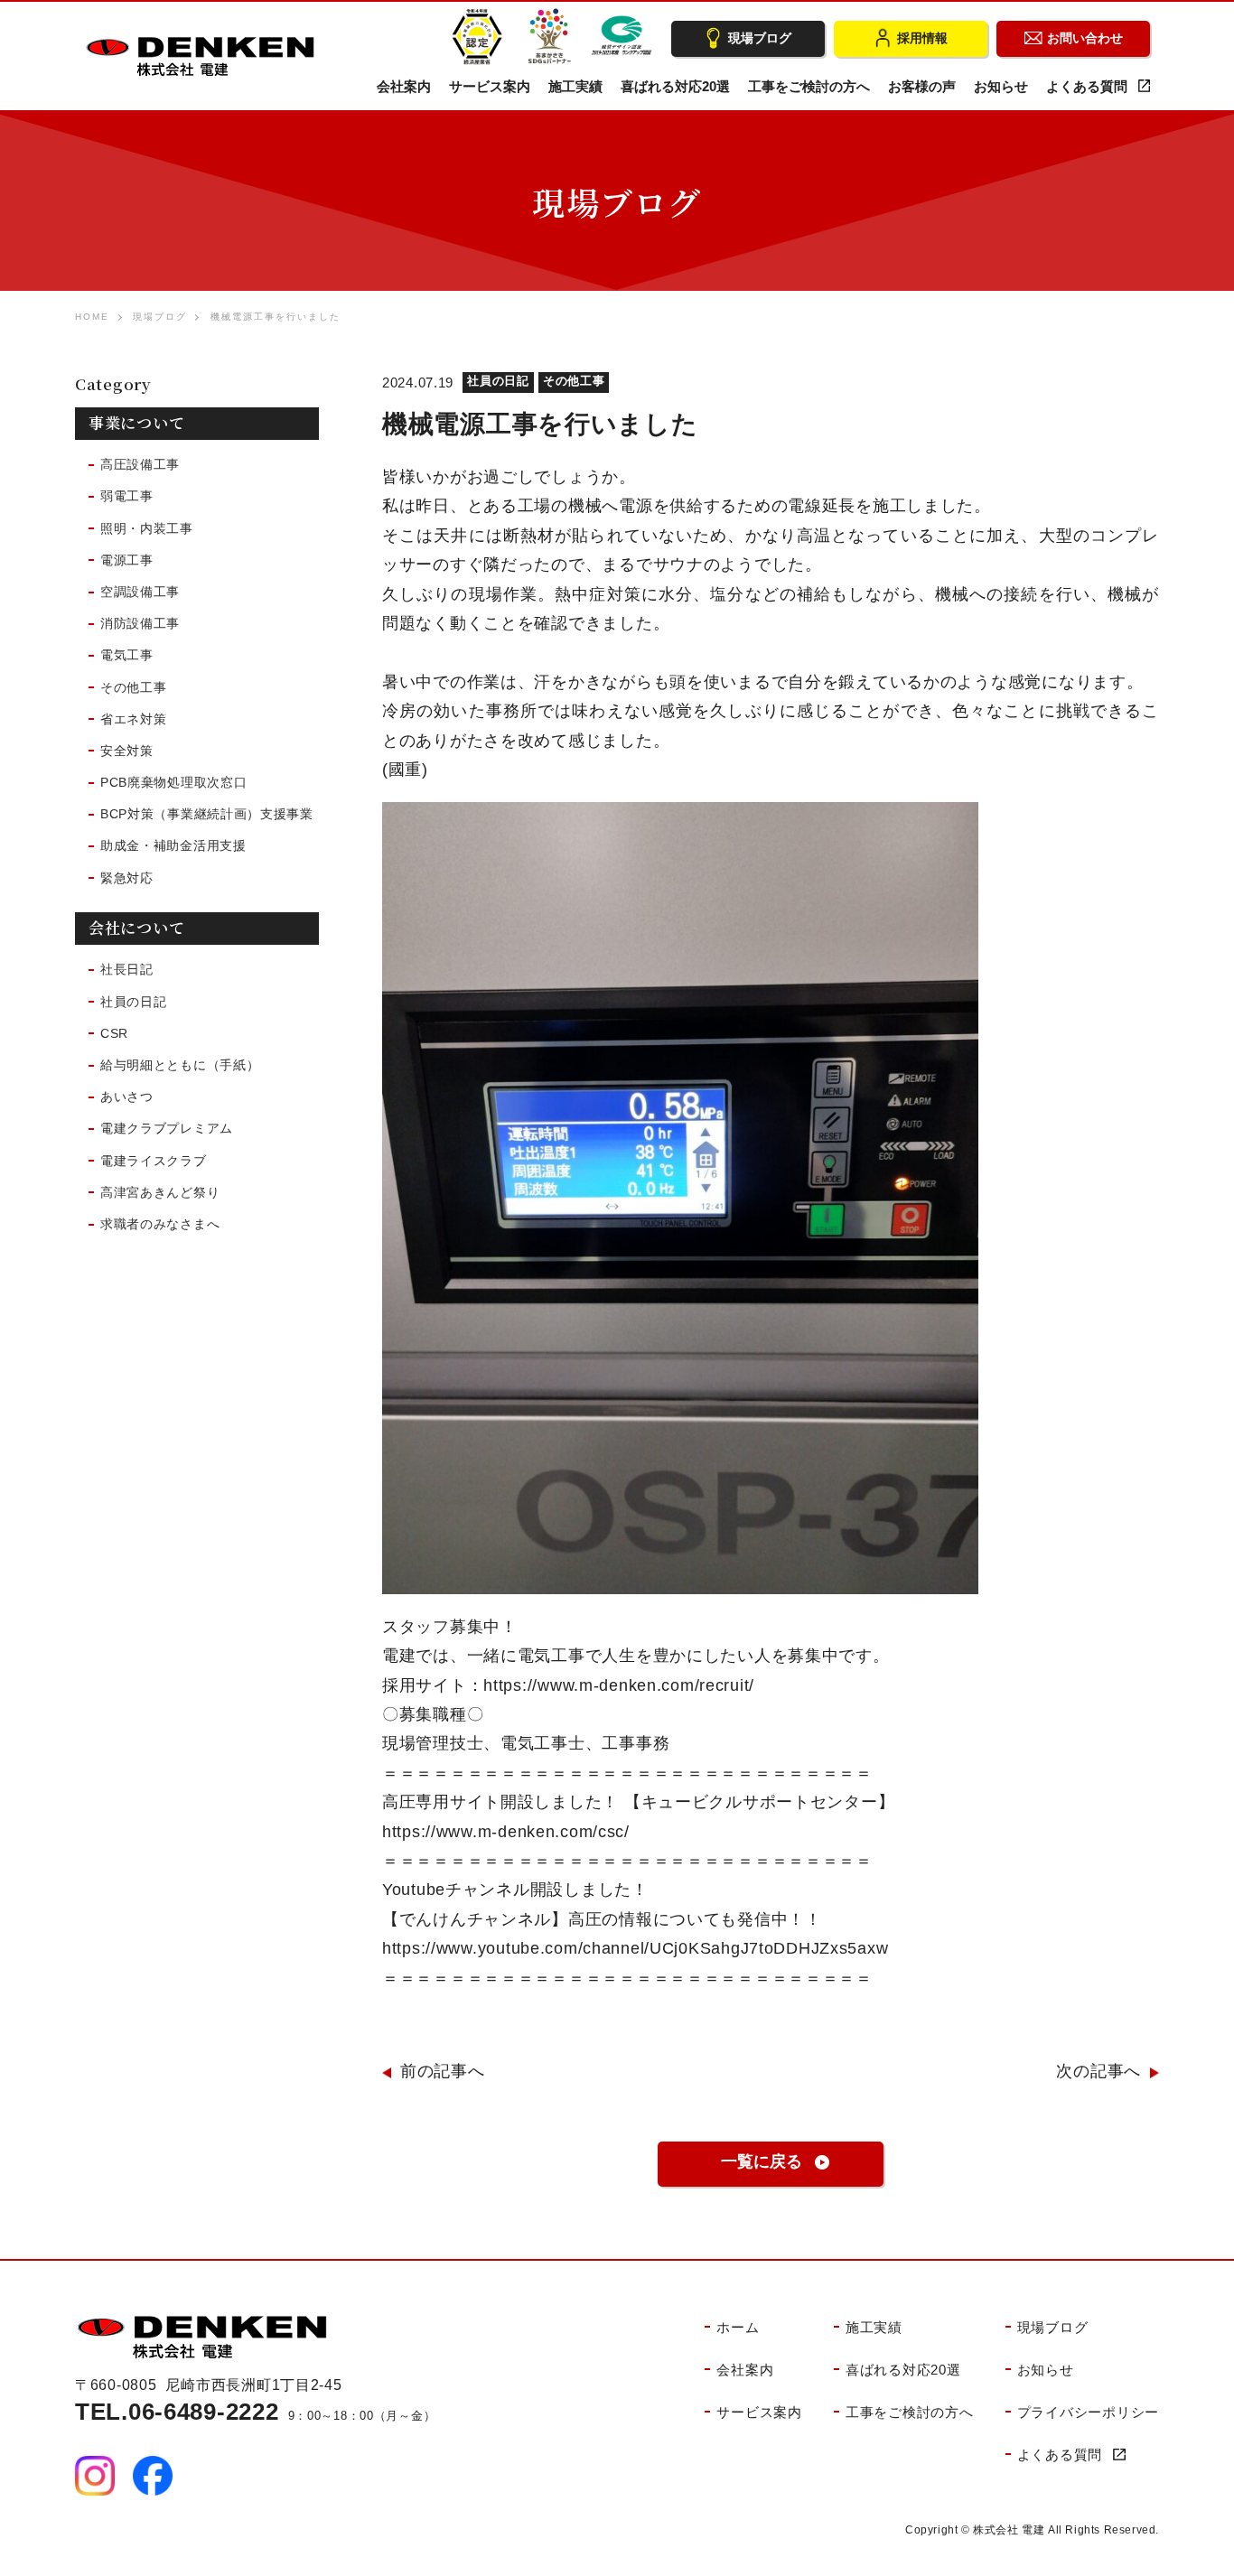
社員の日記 (498, 381)
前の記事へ (443, 2071)
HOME (92, 317)
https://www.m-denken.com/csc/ (506, 1832)
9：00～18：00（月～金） (255, 2416)
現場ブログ (160, 317)
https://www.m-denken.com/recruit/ (619, 1685)
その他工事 (574, 381)
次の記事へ (1098, 2071)
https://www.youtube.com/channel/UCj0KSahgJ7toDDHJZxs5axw (635, 1948)
